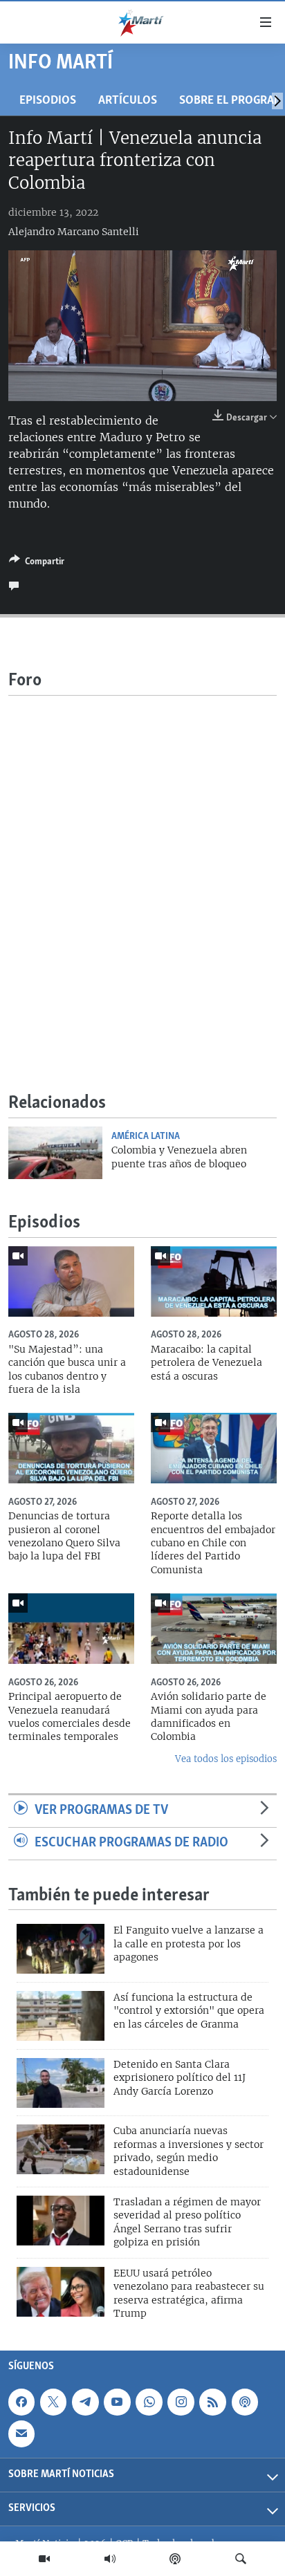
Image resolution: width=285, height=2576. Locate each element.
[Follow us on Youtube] (117, 2402)
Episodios (48, 101)
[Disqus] (142, 869)
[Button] (37, 564)
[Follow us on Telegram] (85, 2402)
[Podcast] (175, 2559)
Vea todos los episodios (226, 1759)
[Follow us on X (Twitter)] (53, 2402)
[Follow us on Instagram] (181, 2402)
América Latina (146, 1136)
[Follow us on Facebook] (21, 2402)
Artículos (128, 101)
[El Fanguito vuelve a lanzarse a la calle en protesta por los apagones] (61, 1949)
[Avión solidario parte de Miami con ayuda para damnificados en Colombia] (214, 1629)
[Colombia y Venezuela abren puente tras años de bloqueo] (55, 1153)
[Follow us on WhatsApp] (149, 2402)
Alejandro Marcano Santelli (74, 232)
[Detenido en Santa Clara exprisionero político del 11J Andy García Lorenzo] (61, 2083)
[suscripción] (21, 2434)
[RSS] (212, 2402)
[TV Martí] (44, 2559)
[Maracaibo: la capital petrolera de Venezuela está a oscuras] (214, 1281)
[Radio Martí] (110, 2559)
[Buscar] (241, 2559)
